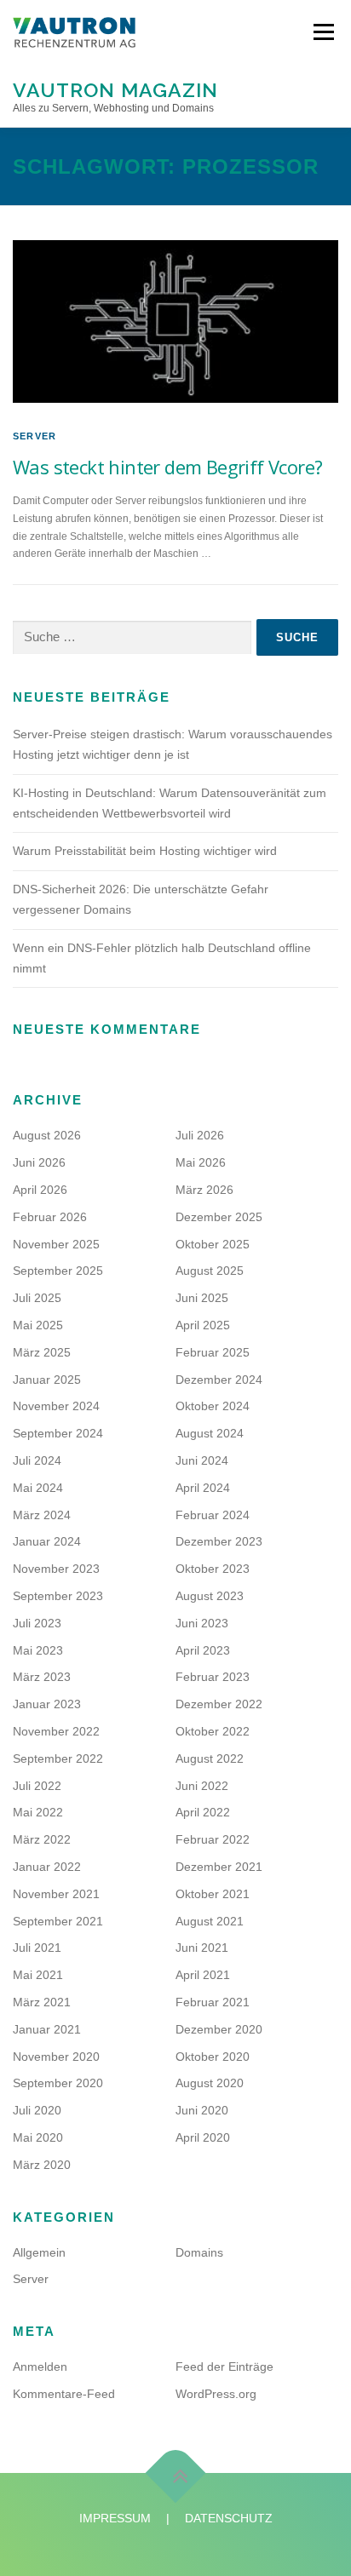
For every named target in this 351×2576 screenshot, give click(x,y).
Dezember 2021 (219, 1867)
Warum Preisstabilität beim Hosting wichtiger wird (145, 851)
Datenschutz (229, 2518)
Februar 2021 (213, 2002)
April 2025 (203, 1325)
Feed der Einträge (224, 2367)
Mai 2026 (201, 1162)
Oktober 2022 (213, 1731)
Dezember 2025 (219, 1217)
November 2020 (56, 2057)
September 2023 (58, 1596)
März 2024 (42, 1515)
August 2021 (210, 1921)
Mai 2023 (38, 1650)
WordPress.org (216, 2394)
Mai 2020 (38, 2137)
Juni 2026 (39, 1162)
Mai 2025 (38, 1325)
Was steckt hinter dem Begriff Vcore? (167, 467)
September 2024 (58, 1433)
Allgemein (39, 2252)
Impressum (115, 2518)
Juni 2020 (202, 2110)
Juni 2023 (202, 1623)
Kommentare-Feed (64, 2394)
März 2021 (42, 2002)
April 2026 (40, 1190)
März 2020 (42, 2165)
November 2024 (56, 1406)
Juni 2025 (202, 1298)
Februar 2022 (213, 1839)
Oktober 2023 (213, 1569)
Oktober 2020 (213, 2057)
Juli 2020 (37, 2110)
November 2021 (56, 1894)
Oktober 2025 (213, 1244)
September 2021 (58, 1921)
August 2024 (210, 1433)
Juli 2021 (37, 1948)
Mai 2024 (38, 1488)
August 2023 (210, 1596)
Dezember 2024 (219, 1380)
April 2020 (203, 2137)
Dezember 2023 (219, 1541)
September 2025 (58, 1271)
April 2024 (203, 1488)
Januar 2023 (47, 1704)
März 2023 (42, 1677)
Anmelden (40, 2367)
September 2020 (58, 2083)
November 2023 (56, 1569)
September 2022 (58, 1758)
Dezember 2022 (219, 1704)
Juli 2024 (37, 1460)
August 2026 (47, 1135)
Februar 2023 (213, 1677)
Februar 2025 (213, 1352)
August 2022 (210, 1758)
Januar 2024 (47, 1541)
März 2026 (204, 1190)
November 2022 (56, 1731)
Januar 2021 (47, 2029)
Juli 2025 (37, 1298)
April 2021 (203, 1975)
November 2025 (56, 1244)
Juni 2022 (202, 1786)
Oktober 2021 (213, 1894)
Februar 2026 (50, 1217)
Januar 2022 (47, 1867)
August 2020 (210, 2083)
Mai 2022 (38, 1812)
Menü (322, 32)
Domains (199, 2252)
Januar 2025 (47, 1380)
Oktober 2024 (213, 1406)
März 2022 (42, 1839)
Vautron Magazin (115, 89)
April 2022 (203, 1812)
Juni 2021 (202, 1948)
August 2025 (210, 1271)
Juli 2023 (37, 1623)
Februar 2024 (213, 1515)
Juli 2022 (37, 1786)
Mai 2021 (38, 1975)
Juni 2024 (202, 1460)
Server (35, 436)
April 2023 (203, 1650)
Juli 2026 (200, 1135)
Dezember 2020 (219, 2029)
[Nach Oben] (176, 2473)
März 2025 (42, 1352)
